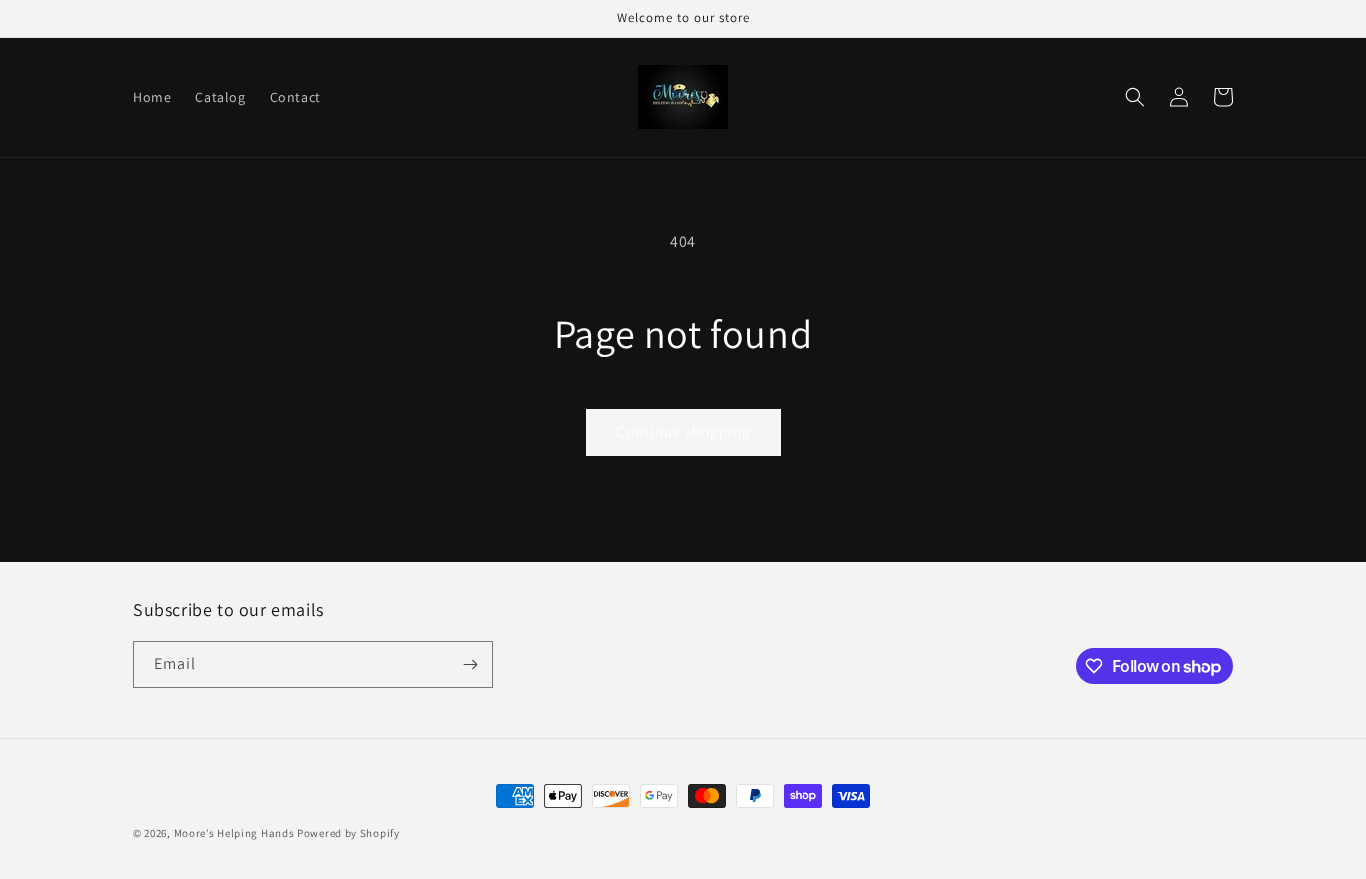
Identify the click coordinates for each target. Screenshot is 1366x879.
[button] (1135, 97)
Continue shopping (683, 431)
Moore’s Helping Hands (235, 833)
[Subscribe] (470, 664)
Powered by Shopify (348, 833)
